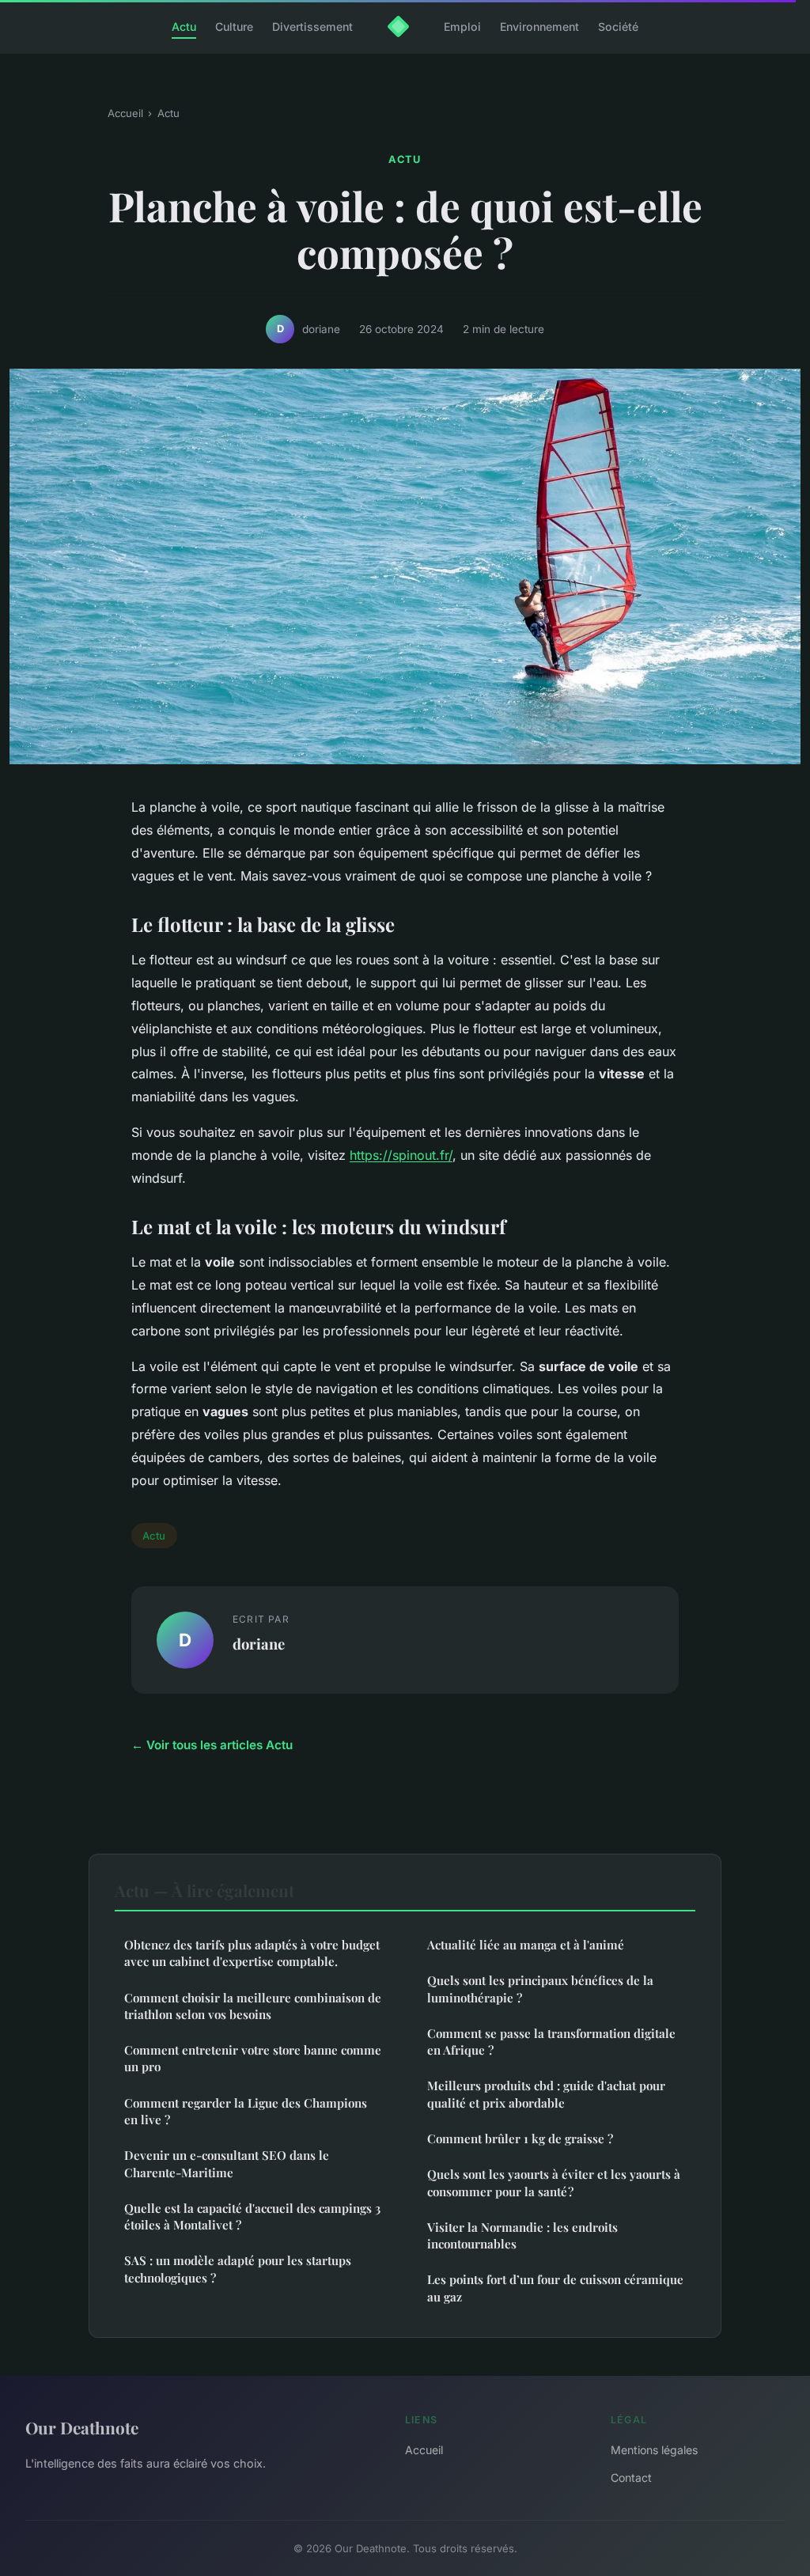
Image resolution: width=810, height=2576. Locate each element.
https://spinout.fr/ (401, 1155)
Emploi (462, 27)
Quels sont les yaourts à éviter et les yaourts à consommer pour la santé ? (554, 2182)
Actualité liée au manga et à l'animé (526, 1945)
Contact (631, 2478)
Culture (234, 27)
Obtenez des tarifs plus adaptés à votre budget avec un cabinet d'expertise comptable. (252, 1953)
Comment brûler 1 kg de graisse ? (520, 2138)
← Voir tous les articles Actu (212, 1745)
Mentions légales (654, 2450)
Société (618, 27)
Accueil (125, 113)
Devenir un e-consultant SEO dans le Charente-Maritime (227, 2163)
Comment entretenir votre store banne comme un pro (253, 2058)
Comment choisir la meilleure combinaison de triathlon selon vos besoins (253, 2006)
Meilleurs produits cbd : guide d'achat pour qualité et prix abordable (546, 2094)
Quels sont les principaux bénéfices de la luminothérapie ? (540, 1989)
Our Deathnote (82, 2427)
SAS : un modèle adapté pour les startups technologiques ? (238, 2269)
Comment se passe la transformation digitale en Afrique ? (551, 2042)
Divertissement (312, 27)
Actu (184, 27)
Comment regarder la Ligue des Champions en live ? (246, 2111)
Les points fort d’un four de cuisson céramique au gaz (555, 2288)
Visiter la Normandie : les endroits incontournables (522, 2235)
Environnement (539, 27)
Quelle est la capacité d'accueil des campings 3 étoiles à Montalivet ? (252, 2216)
